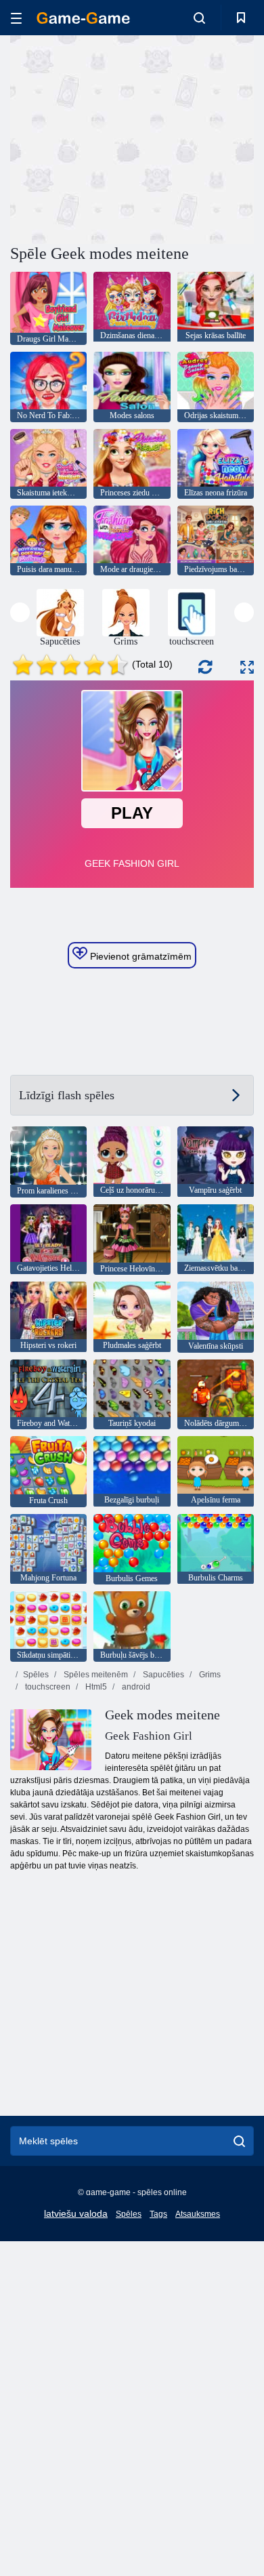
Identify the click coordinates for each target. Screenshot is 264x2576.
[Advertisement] (125, 138)
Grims (209, 1675)
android (135, 1687)
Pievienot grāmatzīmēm (139, 956)
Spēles (36, 1675)
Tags (158, 2214)
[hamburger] (16, 18)
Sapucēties (162, 1675)
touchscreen (47, 1687)
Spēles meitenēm (95, 1675)
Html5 (95, 1687)
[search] (239, 2141)
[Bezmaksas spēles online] (83, 18)
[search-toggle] (199, 18)
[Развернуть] (247, 667)
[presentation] (20, 612)
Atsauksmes (198, 2214)
